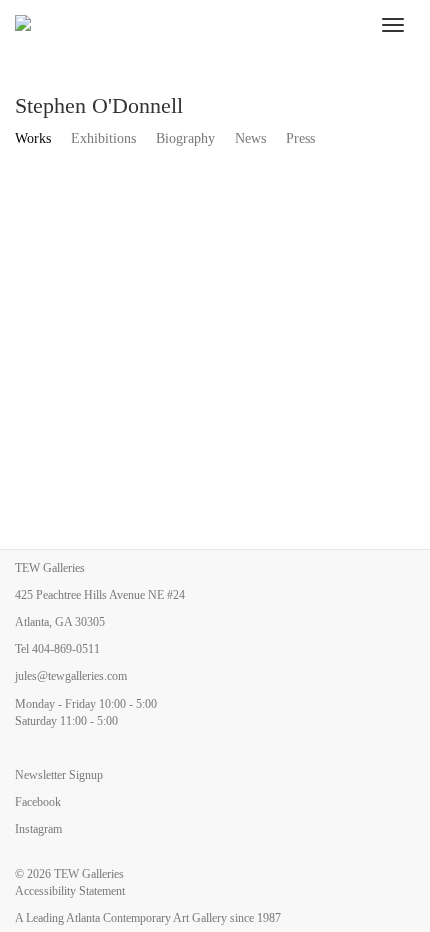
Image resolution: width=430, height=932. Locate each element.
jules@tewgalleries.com (71, 676)
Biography (185, 138)
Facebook (38, 802)
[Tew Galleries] (185, 25)
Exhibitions (103, 138)
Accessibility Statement (70, 891)
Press (300, 138)
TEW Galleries (89, 874)
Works (33, 138)
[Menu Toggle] (393, 25)
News (250, 138)
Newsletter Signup (59, 775)
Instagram (38, 829)
